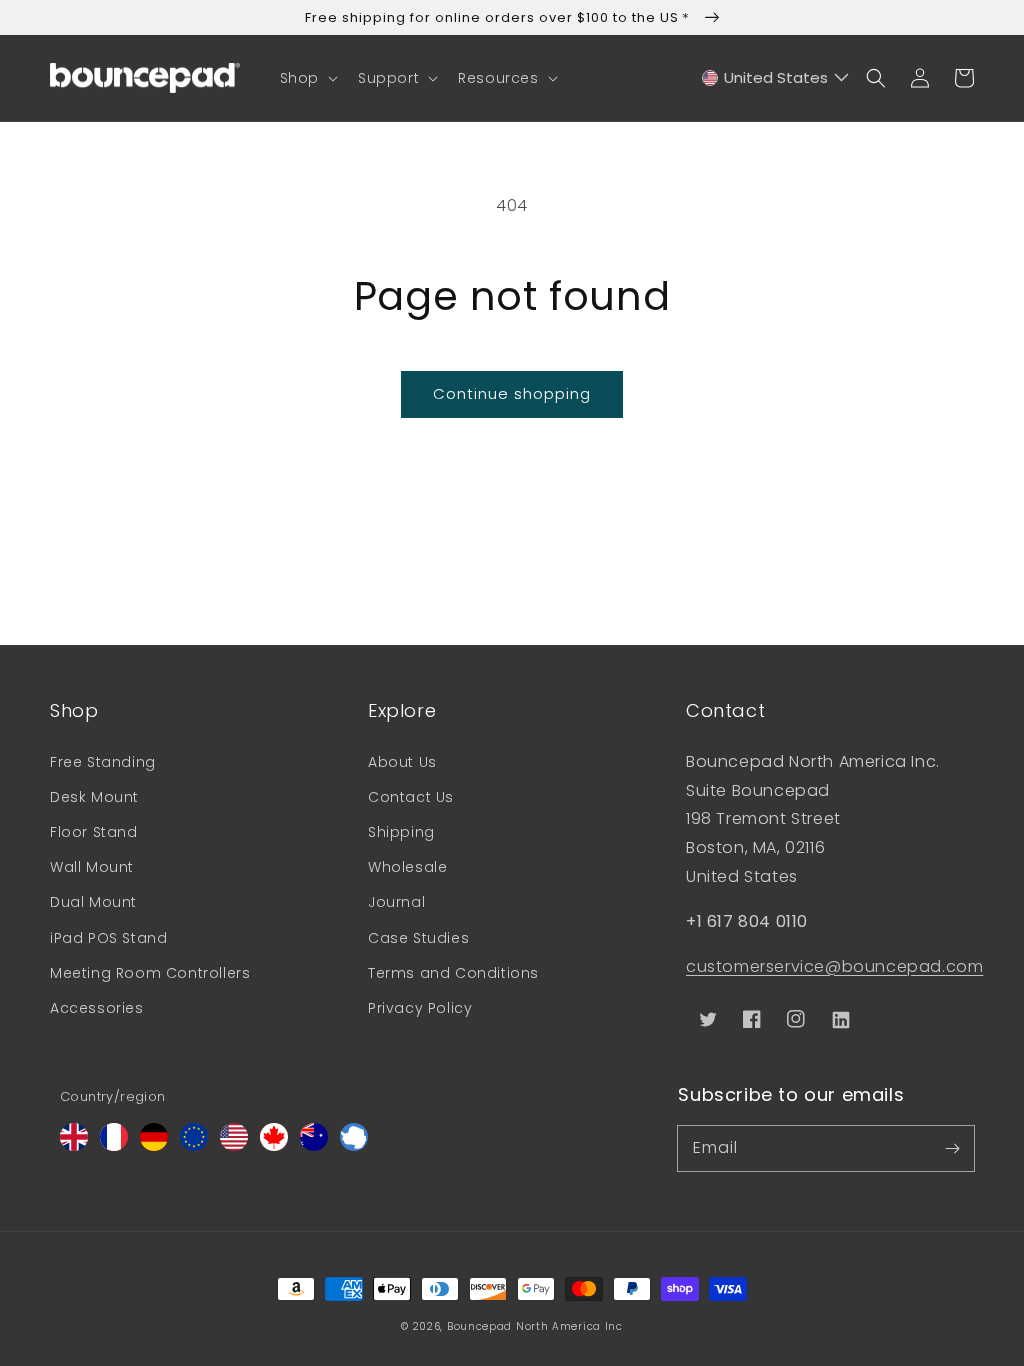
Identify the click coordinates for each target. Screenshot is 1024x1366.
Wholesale (407, 867)
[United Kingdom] (74, 1145)
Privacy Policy (420, 1008)
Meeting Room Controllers (150, 973)
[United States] (234, 1145)
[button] (307, 78)
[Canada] (274, 1145)
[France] (114, 1145)
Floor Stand (94, 832)
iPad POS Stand (108, 938)
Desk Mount (94, 797)
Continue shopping (512, 393)
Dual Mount (93, 902)
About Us (402, 762)
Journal (396, 902)
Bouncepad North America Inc (535, 1326)
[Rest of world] (354, 1145)
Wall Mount (92, 867)
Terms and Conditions (453, 973)
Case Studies (418, 938)
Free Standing (103, 762)
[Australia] (314, 1145)
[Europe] (194, 1145)
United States (776, 77)
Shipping (401, 832)
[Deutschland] (154, 1145)
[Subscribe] (952, 1148)
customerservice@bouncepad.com (834, 966)
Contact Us (411, 797)
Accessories (97, 1008)
